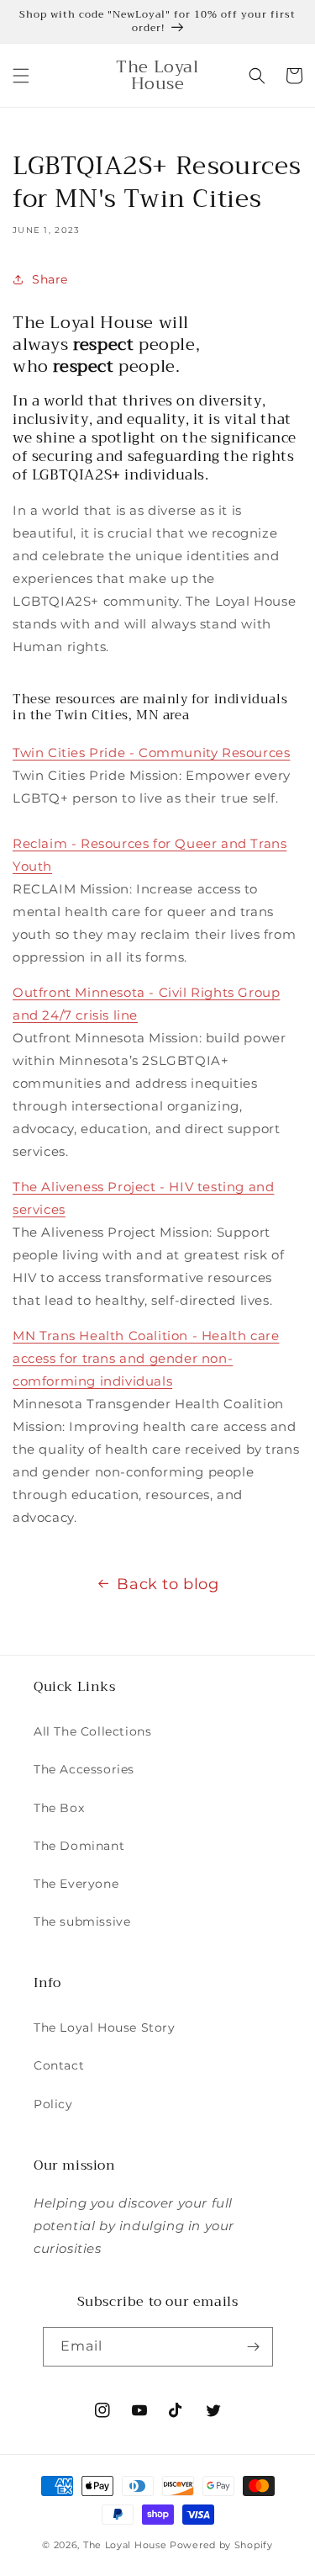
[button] (21, 76)
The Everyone (76, 1884)
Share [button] (50, 279)
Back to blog (168, 1584)
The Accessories (84, 1769)
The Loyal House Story (105, 2027)
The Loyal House (125, 2545)
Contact (59, 2065)
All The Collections (92, 1731)
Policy (53, 2104)
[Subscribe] (254, 2347)
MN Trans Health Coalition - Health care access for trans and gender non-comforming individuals (146, 1358)
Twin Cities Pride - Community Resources (151, 753)
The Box (59, 1808)
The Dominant (79, 1846)
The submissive (82, 1921)
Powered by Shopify (221, 2545)
